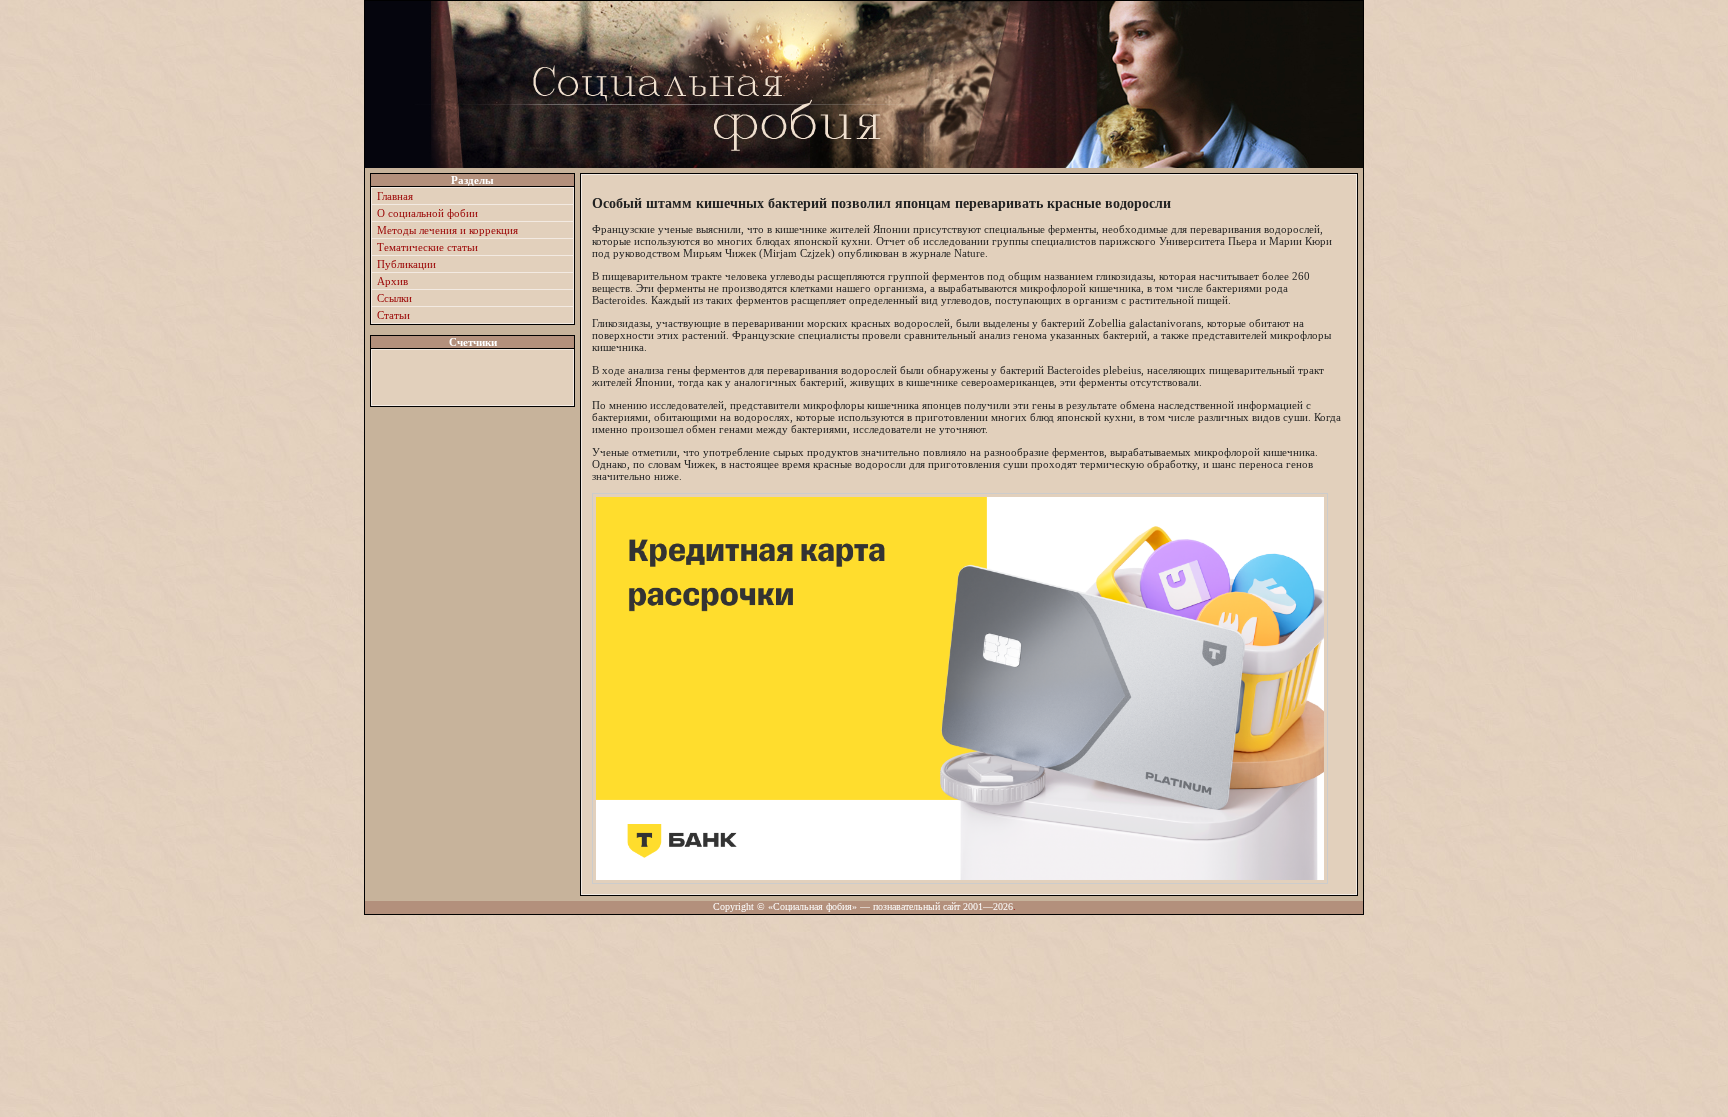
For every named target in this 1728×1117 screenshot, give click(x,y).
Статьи (393, 315)
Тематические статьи (427, 247)
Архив (392, 281)
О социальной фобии (427, 213)
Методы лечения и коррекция (447, 230)
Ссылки (394, 298)
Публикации (406, 264)
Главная (395, 196)
